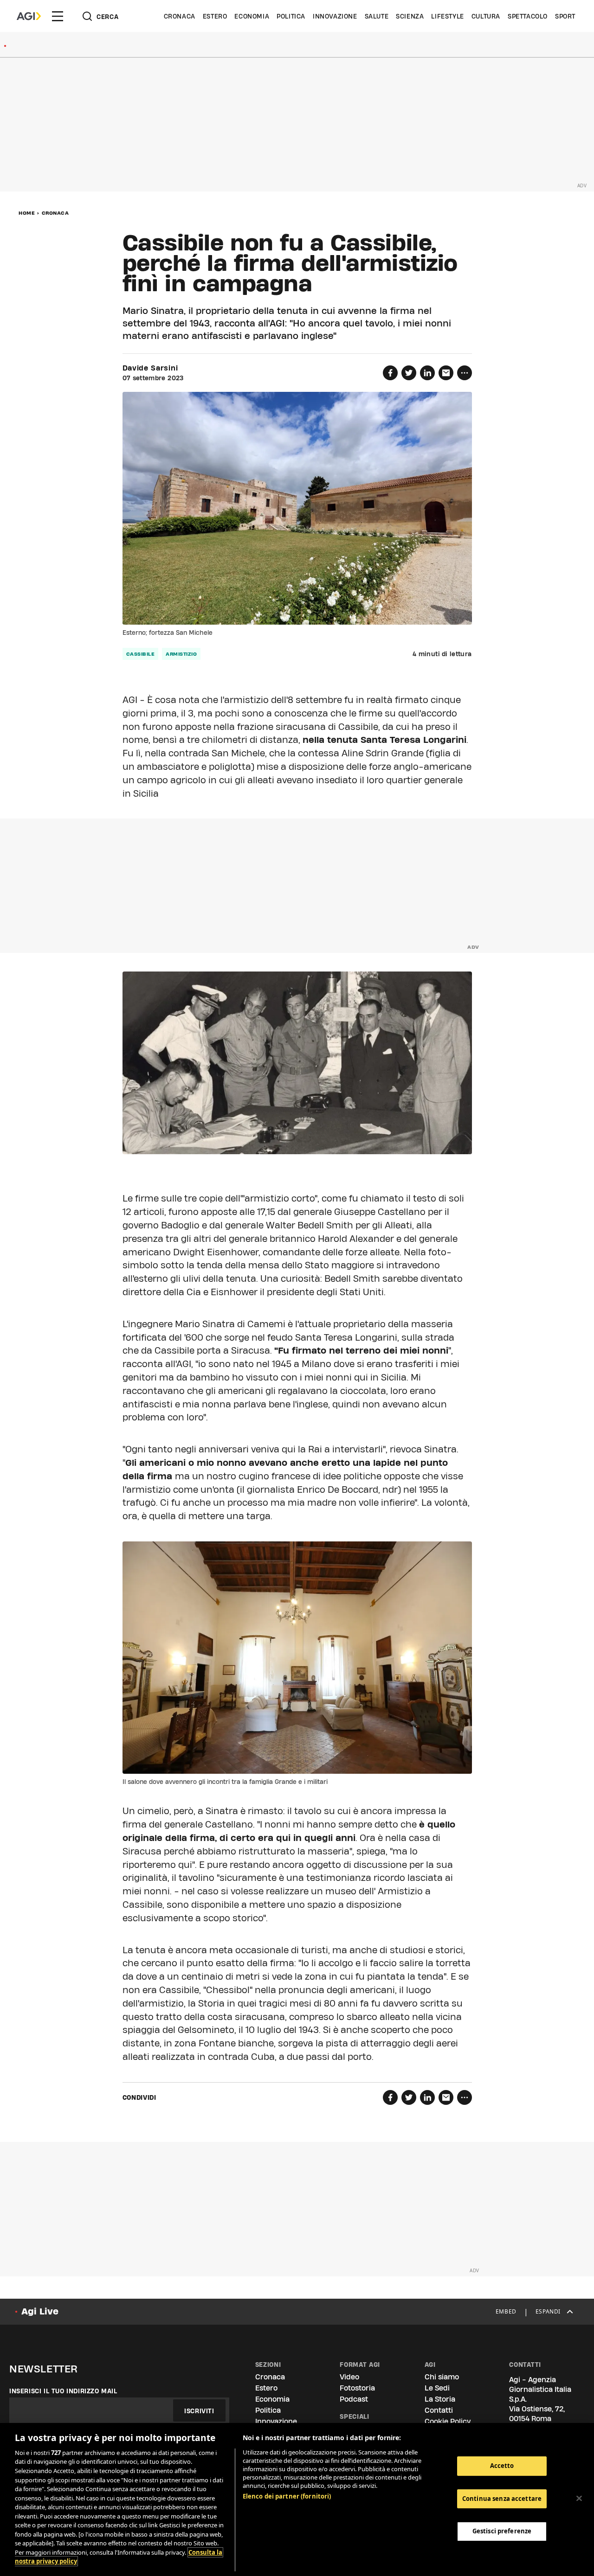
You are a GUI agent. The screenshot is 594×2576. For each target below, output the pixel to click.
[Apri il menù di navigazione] (58, 16)
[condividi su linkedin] (427, 373)
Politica (291, 16)
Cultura (486, 16)
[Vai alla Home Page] (29, 16)
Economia (252, 16)
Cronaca (180, 16)
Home (27, 213)
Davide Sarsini (150, 368)
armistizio (181, 654)
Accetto (502, 2466)
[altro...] (465, 373)
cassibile (141, 654)
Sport (565, 16)
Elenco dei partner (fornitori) (287, 2496)
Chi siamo (442, 2377)
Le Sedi (437, 2388)
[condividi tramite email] (446, 373)
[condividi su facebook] (390, 373)
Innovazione (335, 16)
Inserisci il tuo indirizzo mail (63, 2391)
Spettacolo (528, 16)
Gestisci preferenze (502, 2531)
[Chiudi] (579, 2499)
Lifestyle (447, 16)
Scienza (410, 16)
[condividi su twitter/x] (409, 373)
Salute (377, 16)
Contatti (439, 2410)
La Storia (440, 2399)
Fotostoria (357, 2388)
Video (349, 2377)
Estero (215, 16)
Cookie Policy (448, 2421)
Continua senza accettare (502, 2499)
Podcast (354, 2399)
